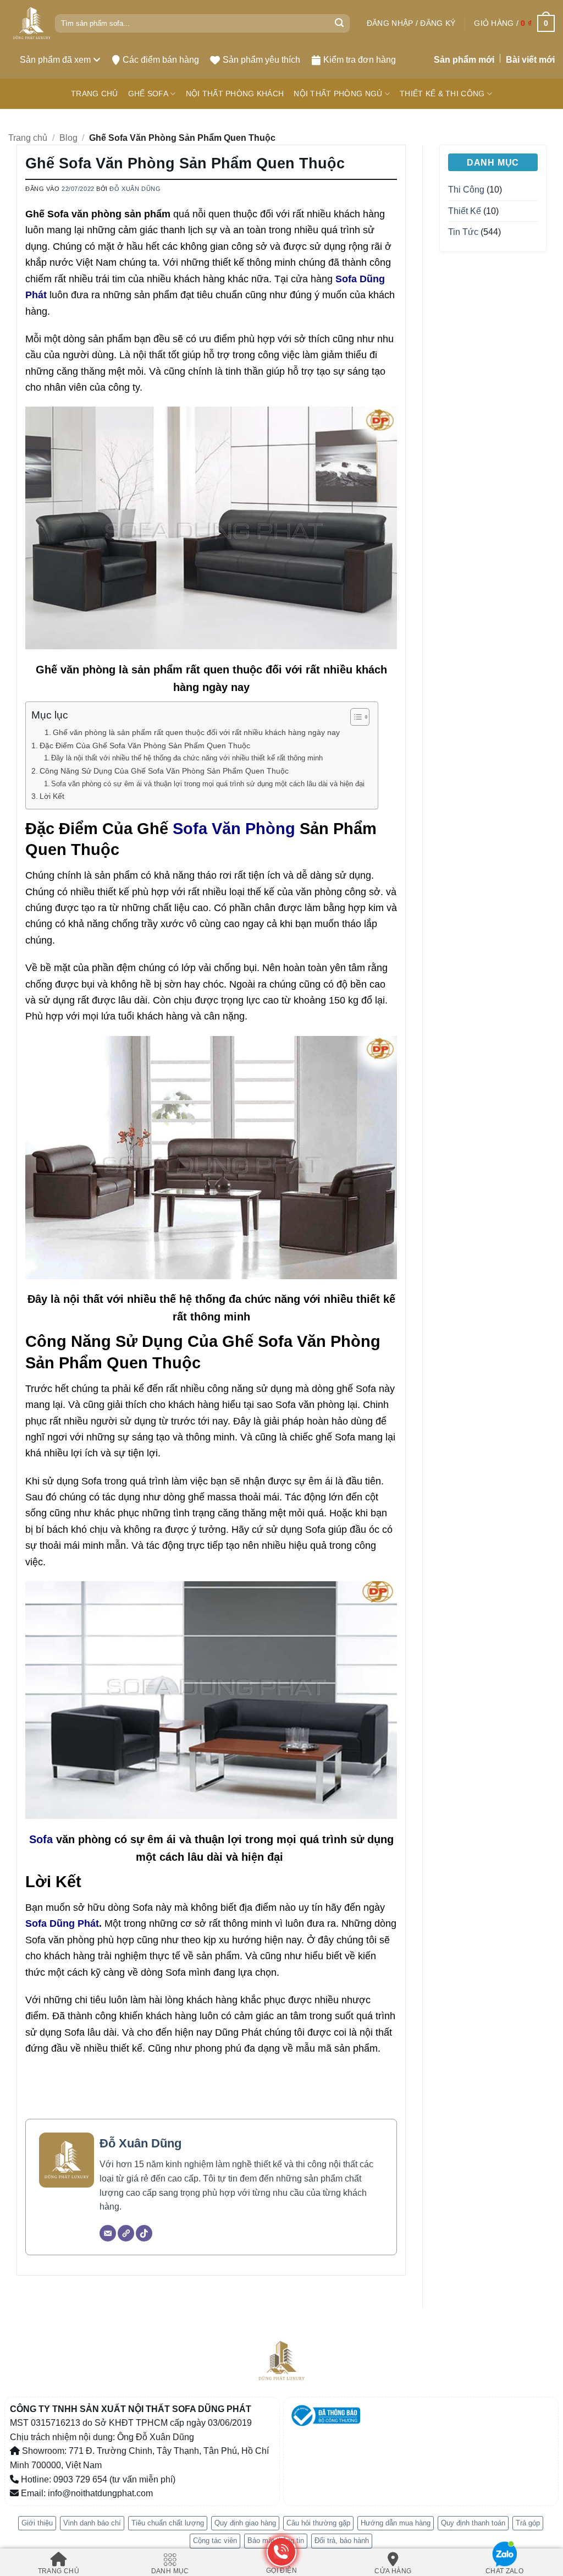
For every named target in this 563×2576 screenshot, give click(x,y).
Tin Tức (463, 232)
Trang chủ (28, 138)
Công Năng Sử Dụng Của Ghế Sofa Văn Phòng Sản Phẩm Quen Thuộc (164, 771)
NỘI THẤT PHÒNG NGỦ (338, 94)
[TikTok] (144, 2233)
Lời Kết (52, 796)
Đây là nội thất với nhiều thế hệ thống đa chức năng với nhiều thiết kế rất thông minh (187, 758)
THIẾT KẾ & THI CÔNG (442, 94)
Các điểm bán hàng (161, 60)
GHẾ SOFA (148, 94)
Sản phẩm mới (464, 60)
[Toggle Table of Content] (354, 717)
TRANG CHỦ (95, 94)
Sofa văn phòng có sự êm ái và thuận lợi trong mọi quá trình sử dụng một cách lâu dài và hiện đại (209, 784)
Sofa (41, 1839)
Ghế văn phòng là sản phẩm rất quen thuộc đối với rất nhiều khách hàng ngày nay (196, 733)
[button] (411, 23)
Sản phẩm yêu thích (261, 60)
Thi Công (466, 190)
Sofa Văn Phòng (234, 828)
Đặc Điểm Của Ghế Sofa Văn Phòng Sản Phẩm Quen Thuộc (145, 746)
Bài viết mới (530, 60)
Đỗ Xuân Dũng (135, 189)
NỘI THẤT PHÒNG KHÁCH (235, 94)
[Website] (126, 2233)
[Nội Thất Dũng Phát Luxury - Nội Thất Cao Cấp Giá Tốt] (32, 23)
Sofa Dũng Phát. (64, 1923)
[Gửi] (339, 24)
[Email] (108, 2233)
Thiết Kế (465, 211)
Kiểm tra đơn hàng (360, 60)
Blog (68, 138)
